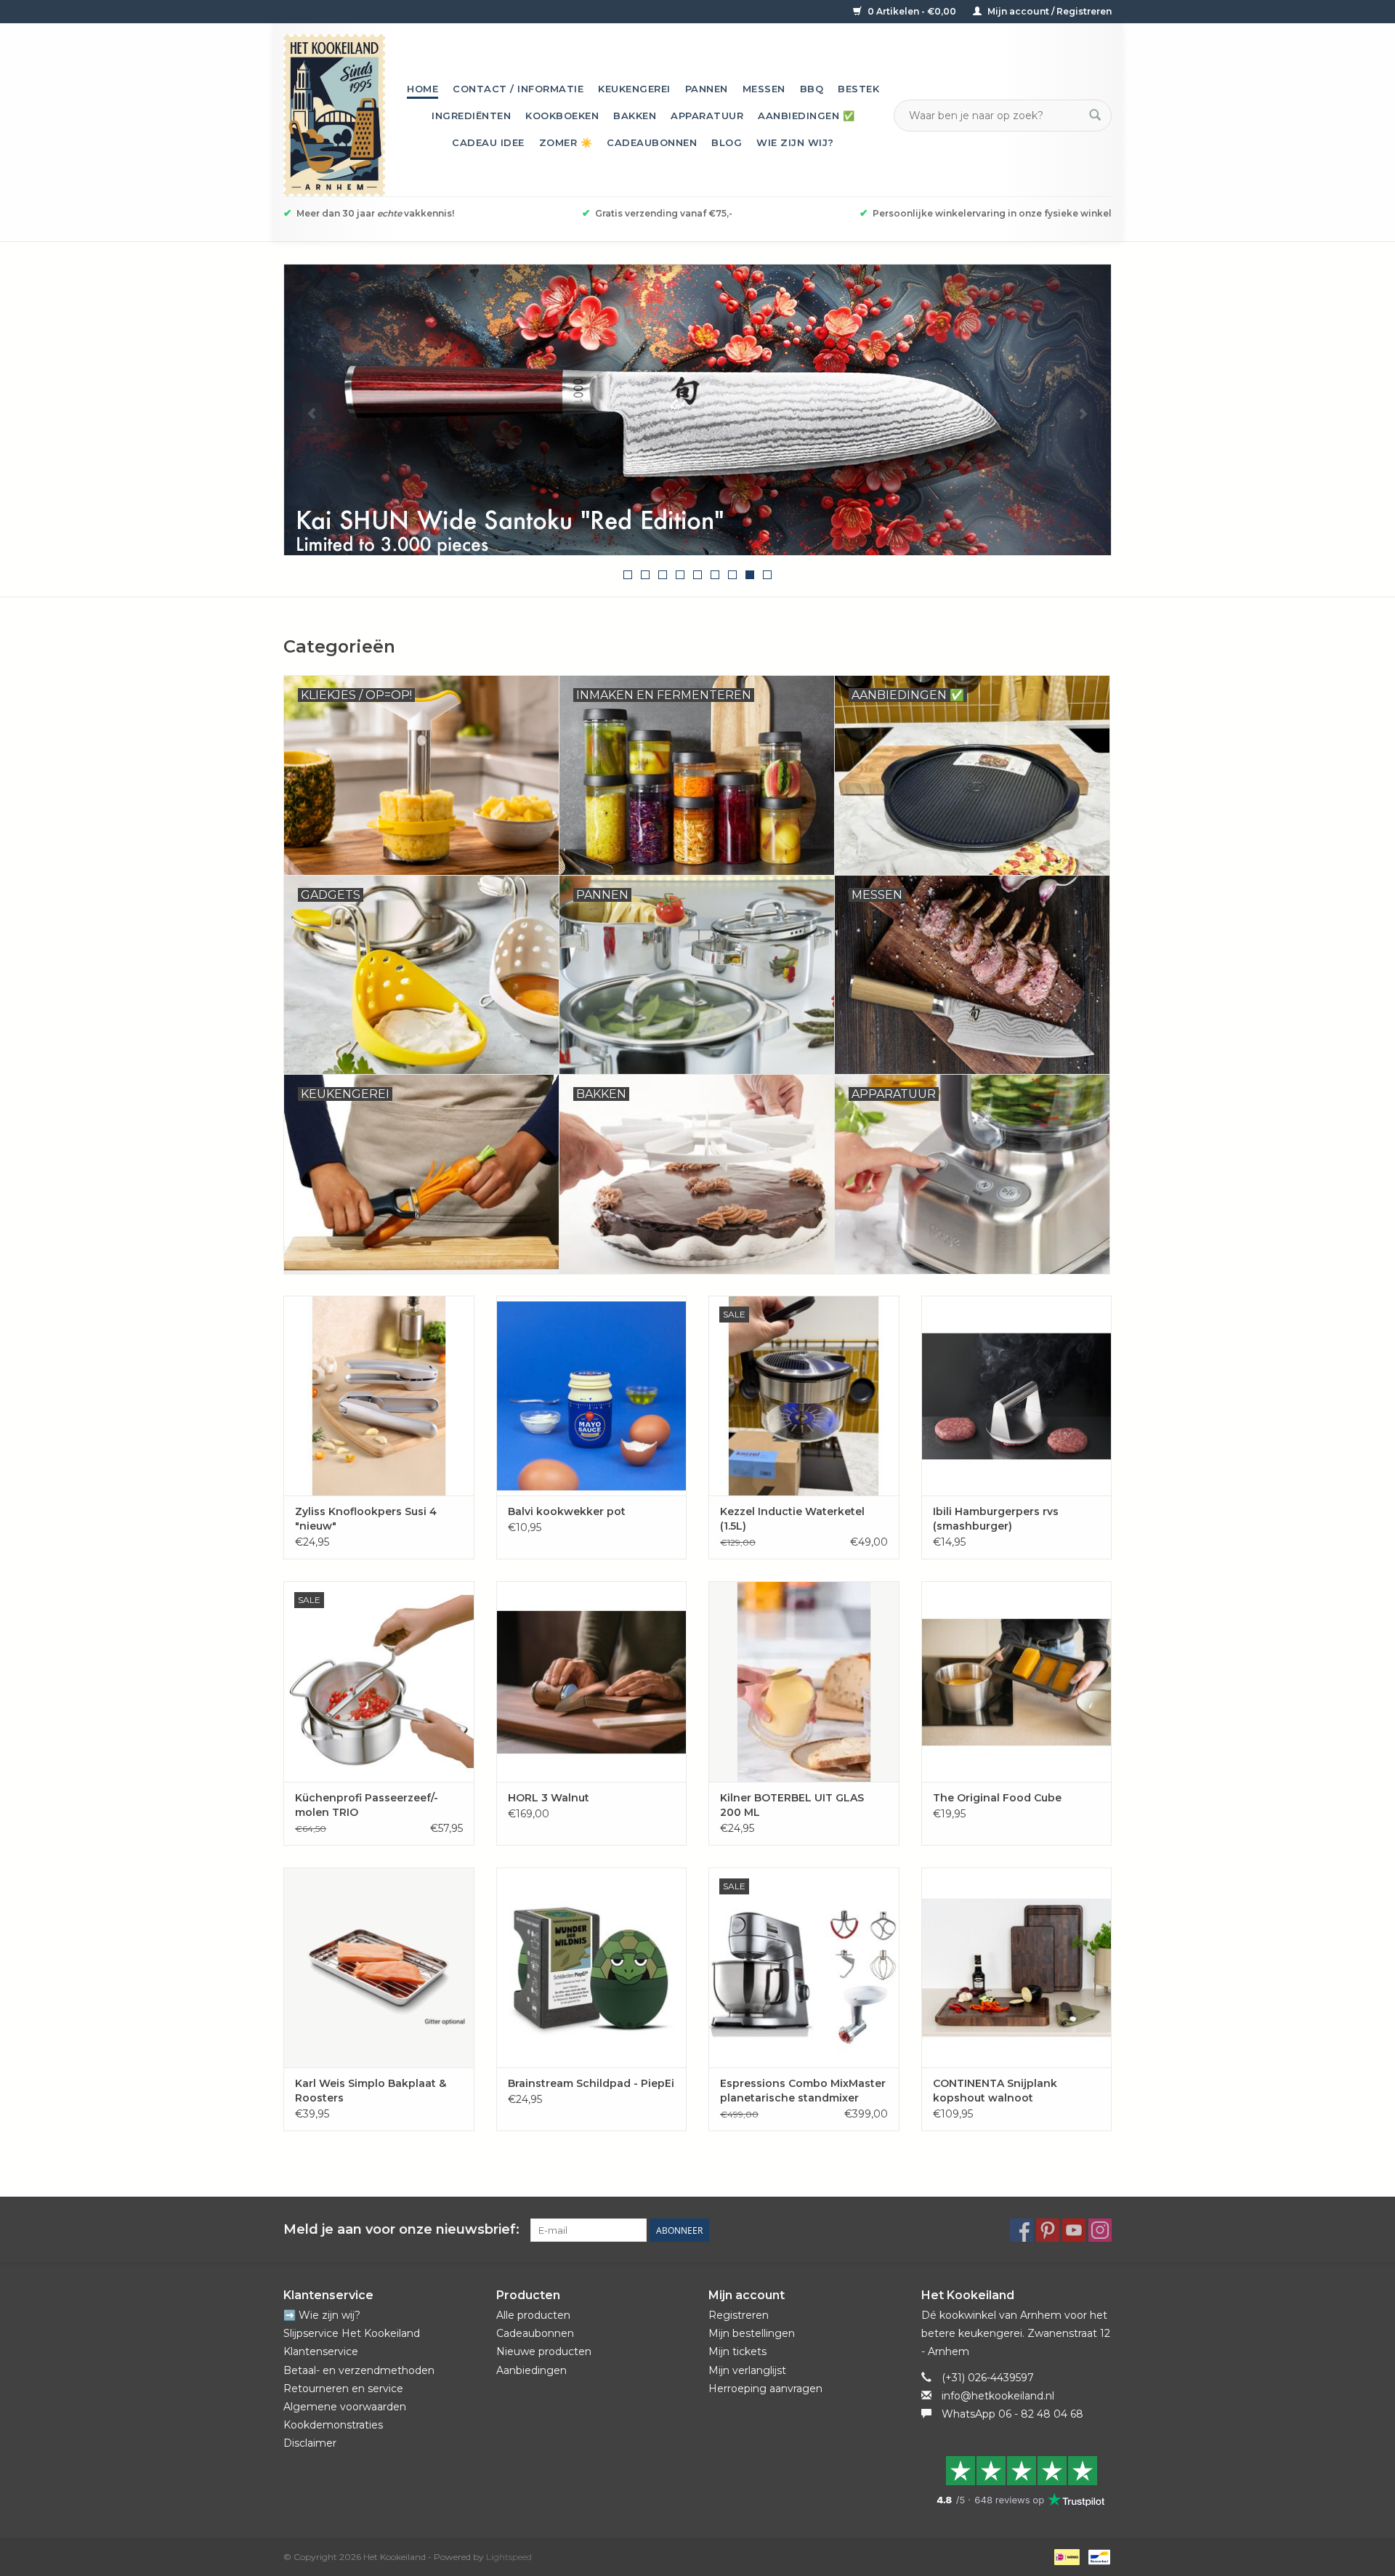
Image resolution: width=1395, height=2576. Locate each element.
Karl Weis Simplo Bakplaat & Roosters (371, 2091)
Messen (764, 89)
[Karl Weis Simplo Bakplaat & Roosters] (379, 1967)
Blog (727, 142)
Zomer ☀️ (566, 142)
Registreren (739, 2315)
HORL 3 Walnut (549, 1798)
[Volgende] (1083, 414)
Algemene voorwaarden (345, 2407)
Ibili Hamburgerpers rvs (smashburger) (996, 1519)
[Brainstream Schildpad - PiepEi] (592, 1967)
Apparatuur (707, 116)
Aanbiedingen (531, 2370)
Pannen (707, 89)
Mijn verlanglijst (747, 2370)
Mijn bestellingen (752, 2333)
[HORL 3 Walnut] (592, 1681)
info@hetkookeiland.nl (998, 2396)
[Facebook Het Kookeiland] (1022, 2230)
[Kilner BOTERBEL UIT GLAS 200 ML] (804, 1681)
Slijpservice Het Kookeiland (352, 2333)
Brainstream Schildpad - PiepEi (591, 2083)
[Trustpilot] (1017, 2481)
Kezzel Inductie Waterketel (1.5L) (792, 1519)
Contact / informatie (518, 89)
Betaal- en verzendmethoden (359, 2370)
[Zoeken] (1095, 116)
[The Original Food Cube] (1017, 1681)
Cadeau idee (488, 142)
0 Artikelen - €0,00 (912, 11)
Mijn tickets (737, 2351)
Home (422, 89)
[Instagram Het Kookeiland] (1100, 2230)
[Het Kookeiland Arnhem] (334, 115)
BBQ (812, 89)
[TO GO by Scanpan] (719, 410)
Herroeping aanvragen (765, 2389)
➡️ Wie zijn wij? (322, 2315)
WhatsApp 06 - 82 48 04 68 (1012, 2414)
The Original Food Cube (997, 1798)
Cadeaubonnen (652, 142)
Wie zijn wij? (795, 142)
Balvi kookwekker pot (567, 1511)
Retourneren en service (343, 2389)
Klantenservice (321, 2351)
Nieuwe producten (544, 2351)
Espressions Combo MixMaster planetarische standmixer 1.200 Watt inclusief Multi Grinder (803, 2091)
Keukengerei (634, 89)
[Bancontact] (1097, 2556)
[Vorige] (312, 414)
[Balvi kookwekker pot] (592, 1396)
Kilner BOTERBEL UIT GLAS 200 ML (792, 1805)
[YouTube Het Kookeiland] (1074, 2230)
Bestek (858, 89)
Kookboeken (562, 116)
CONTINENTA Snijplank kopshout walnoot (995, 2091)
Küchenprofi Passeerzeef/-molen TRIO (367, 1805)
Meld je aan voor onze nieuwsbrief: (401, 2230)
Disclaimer (310, 2443)
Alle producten (533, 2315)
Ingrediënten (471, 116)
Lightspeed (509, 2557)
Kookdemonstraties (333, 2425)
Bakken (635, 116)
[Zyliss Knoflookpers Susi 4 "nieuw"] (379, 1396)
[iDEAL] (1065, 2556)
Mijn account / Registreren (1048, 11)
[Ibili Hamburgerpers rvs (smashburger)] (1017, 1396)
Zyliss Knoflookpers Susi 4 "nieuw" (366, 1519)
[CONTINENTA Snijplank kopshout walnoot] (1017, 1967)
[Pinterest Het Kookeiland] (1048, 2230)
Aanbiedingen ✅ (806, 116)
